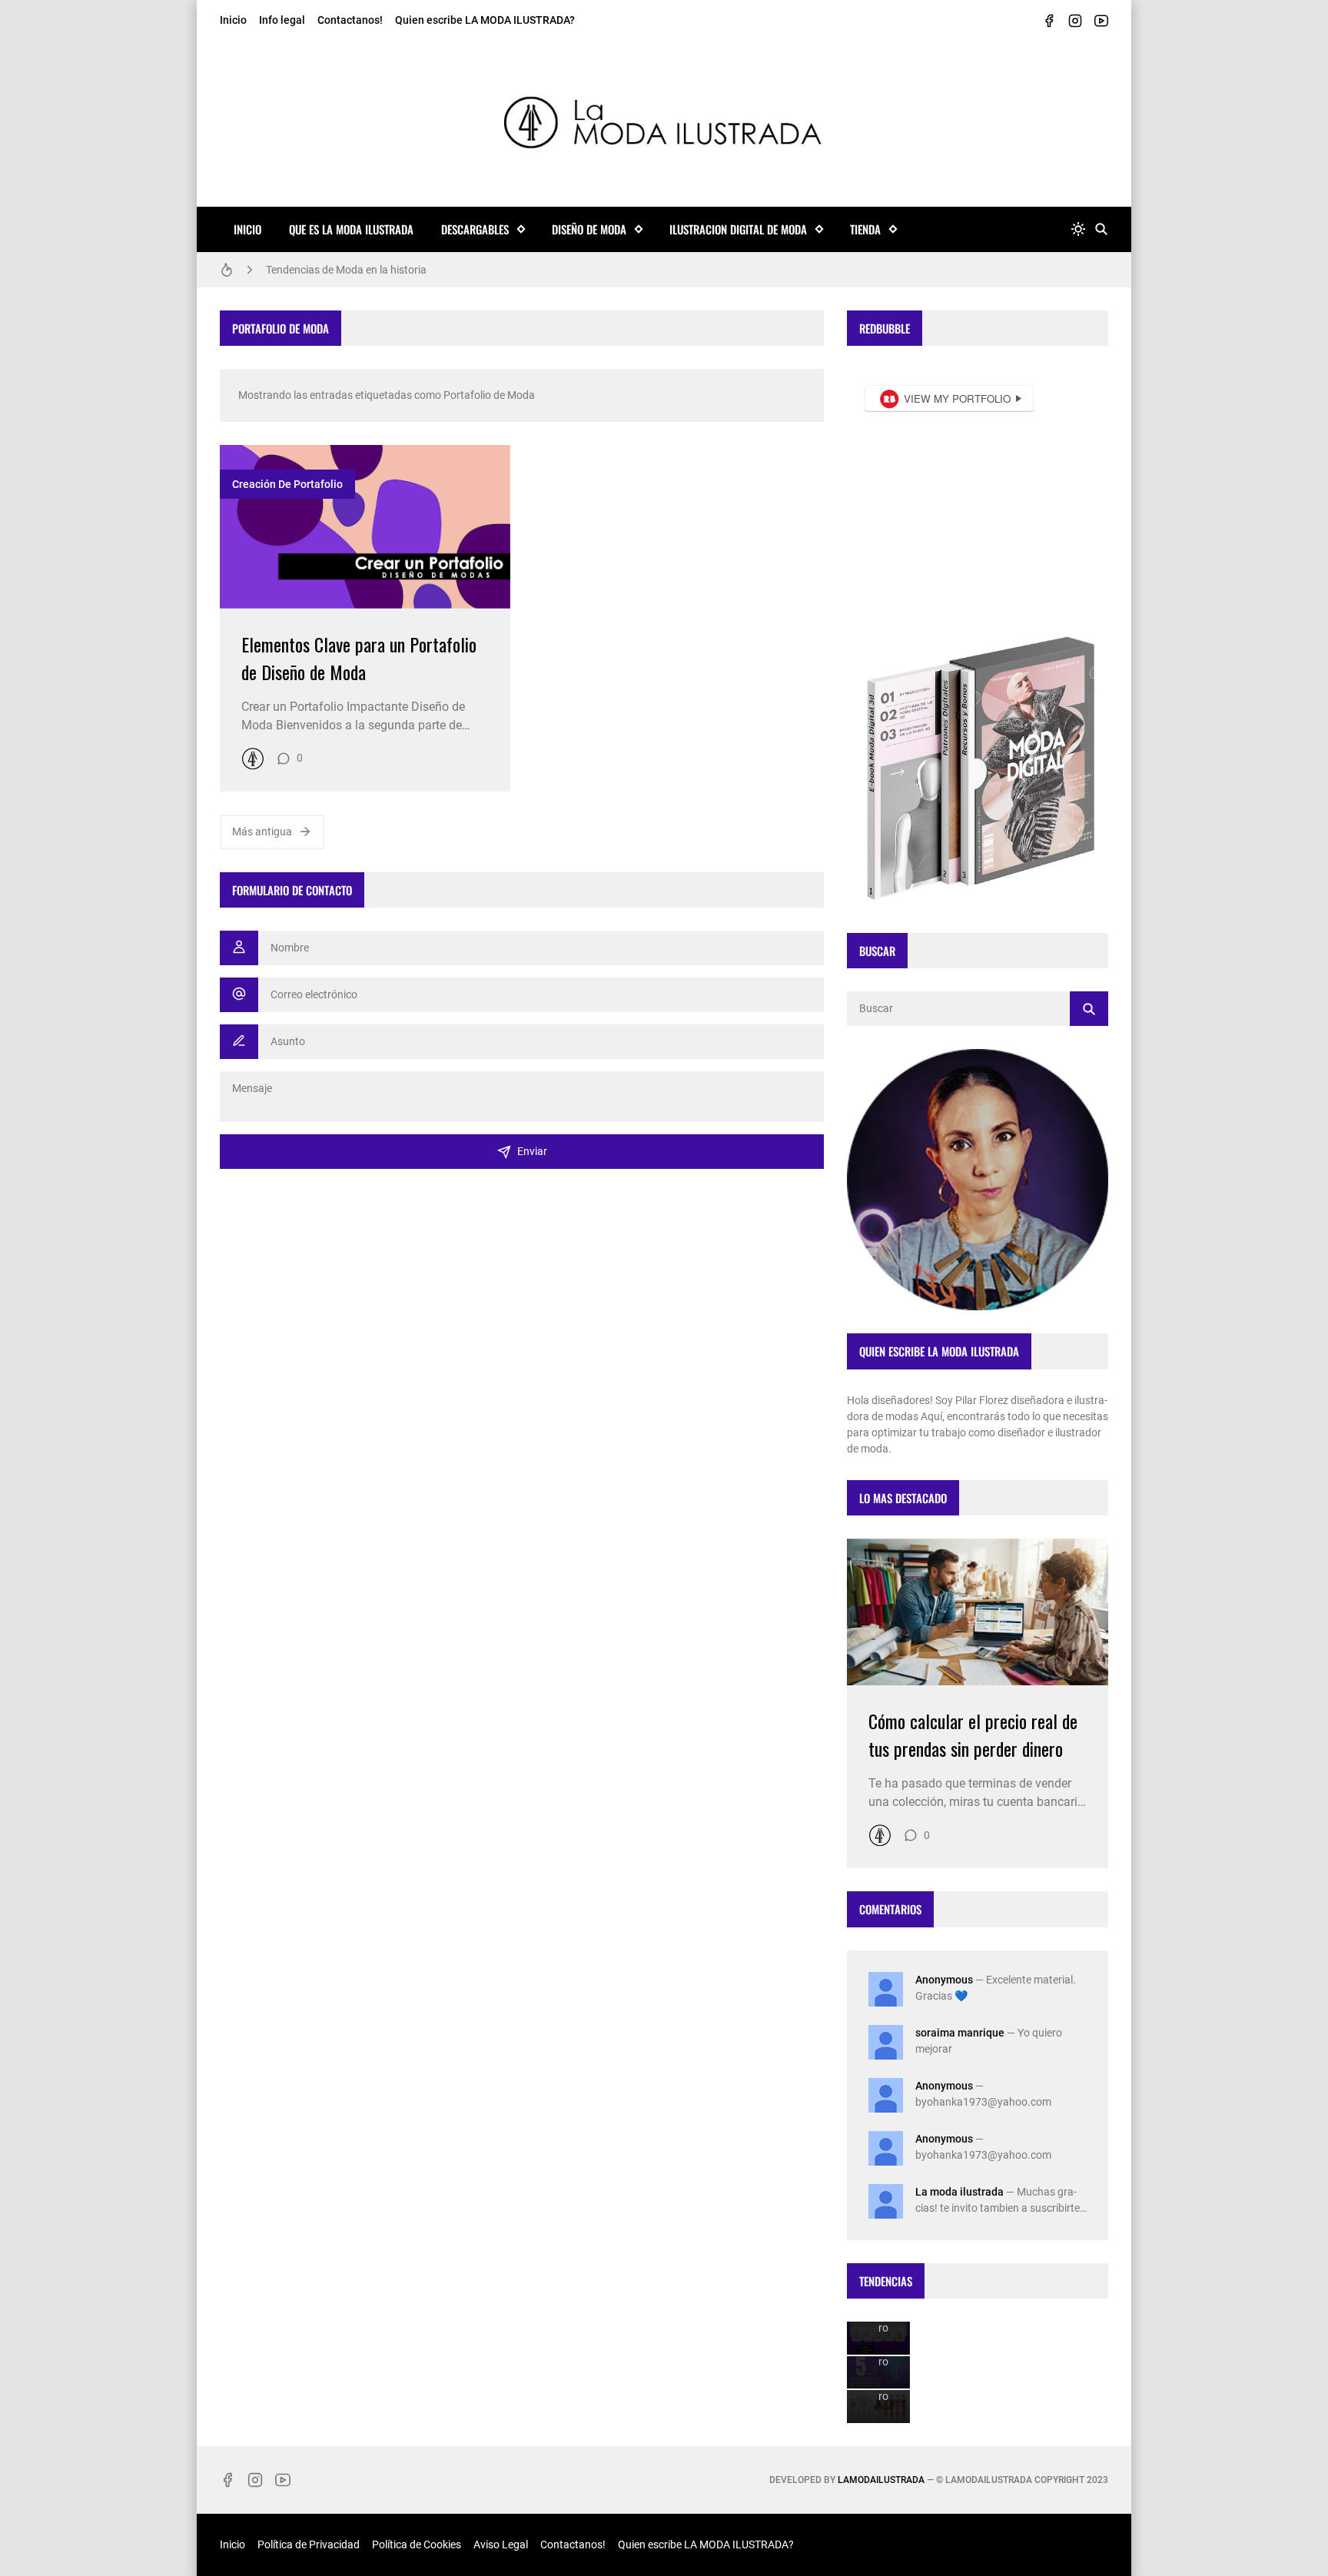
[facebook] (1049, 21)
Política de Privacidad (309, 2544)
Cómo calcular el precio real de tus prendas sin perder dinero (973, 1734)
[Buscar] (1101, 229)
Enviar (532, 1151)
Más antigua (262, 832)
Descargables (475, 229)
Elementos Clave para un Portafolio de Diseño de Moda (359, 658)
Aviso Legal (501, 2544)
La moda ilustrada (959, 2192)
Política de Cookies (417, 2544)
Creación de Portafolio (287, 484)
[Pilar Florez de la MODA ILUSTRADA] (253, 759)
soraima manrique (960, 2033)
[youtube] (1101, 21)
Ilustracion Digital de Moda (738, 229)
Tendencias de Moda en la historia (346, 270)
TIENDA (865, 229)
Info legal (282, 20)
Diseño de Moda (589, 229)
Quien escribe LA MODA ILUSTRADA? (485, 20)
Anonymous (944, 1980)
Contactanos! (350, 20)
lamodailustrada (881, 2480)
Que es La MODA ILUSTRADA (351, 229)
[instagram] (1075, 21)
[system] (1078, 229)
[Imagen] (365, 527)
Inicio (233, 20)
